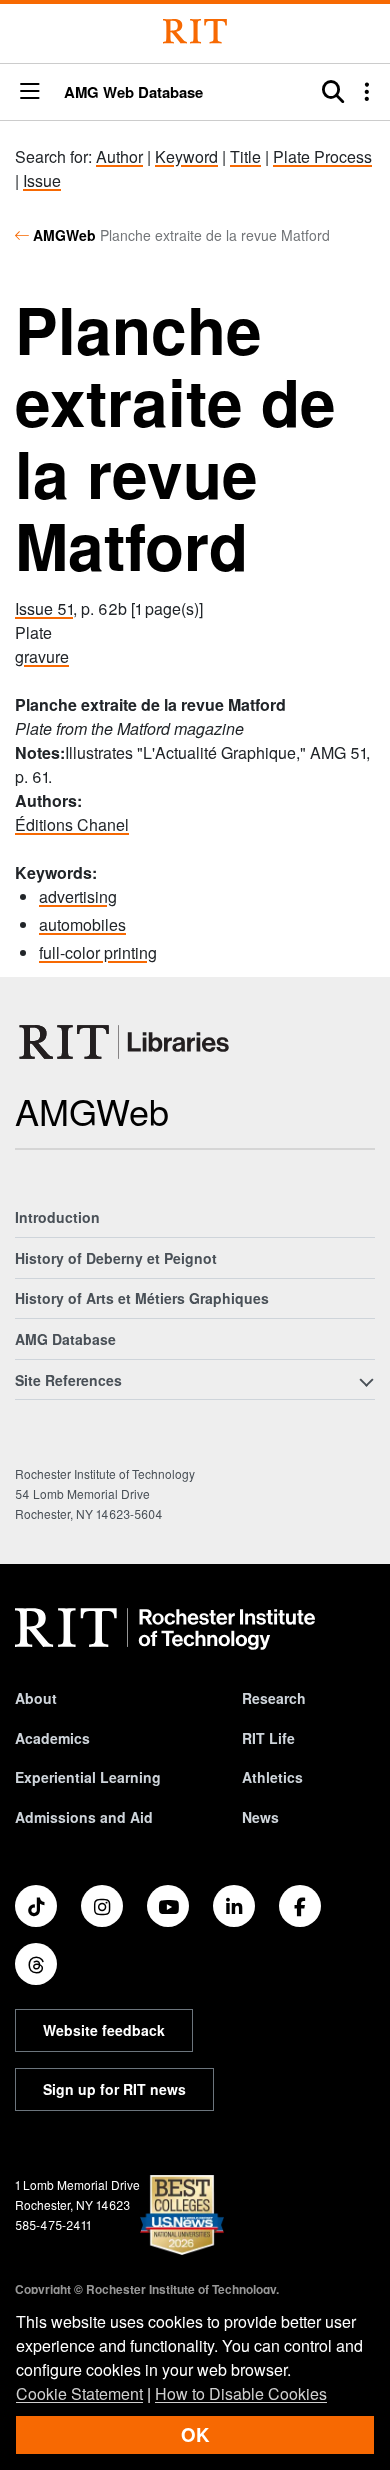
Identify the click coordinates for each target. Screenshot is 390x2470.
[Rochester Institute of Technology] (195, 31)
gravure (42, 656)
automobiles (82, 924)
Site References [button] (68, 1380)
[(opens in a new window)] (36, 1906)
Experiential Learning (88, 1777)
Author (119, 156)
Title (245, 156)
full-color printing (98, 952)
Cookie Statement (79, 2393)
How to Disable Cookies (241, 2393)
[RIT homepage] (165, 1629)
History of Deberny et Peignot (116, 1258)
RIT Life (268, 1738)
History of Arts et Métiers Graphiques (142, 1298)
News (260, 1817)
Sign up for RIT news (114, 2089)
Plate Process (322, 156)
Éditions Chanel (72, 824)
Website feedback (104, 2030)
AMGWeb (64, 235)
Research (274, 1698)
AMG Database (65, 1339)
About (36, 1698)
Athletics (272, 1777)
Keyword (186, 156)
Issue (42, 180)
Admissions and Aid (84, 1817)
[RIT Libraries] (126, 1042)
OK (195, 2434)
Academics (52, 1738)
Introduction (57, 1217)
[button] (30, 92)
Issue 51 (44, 608)
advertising (78, 896)
